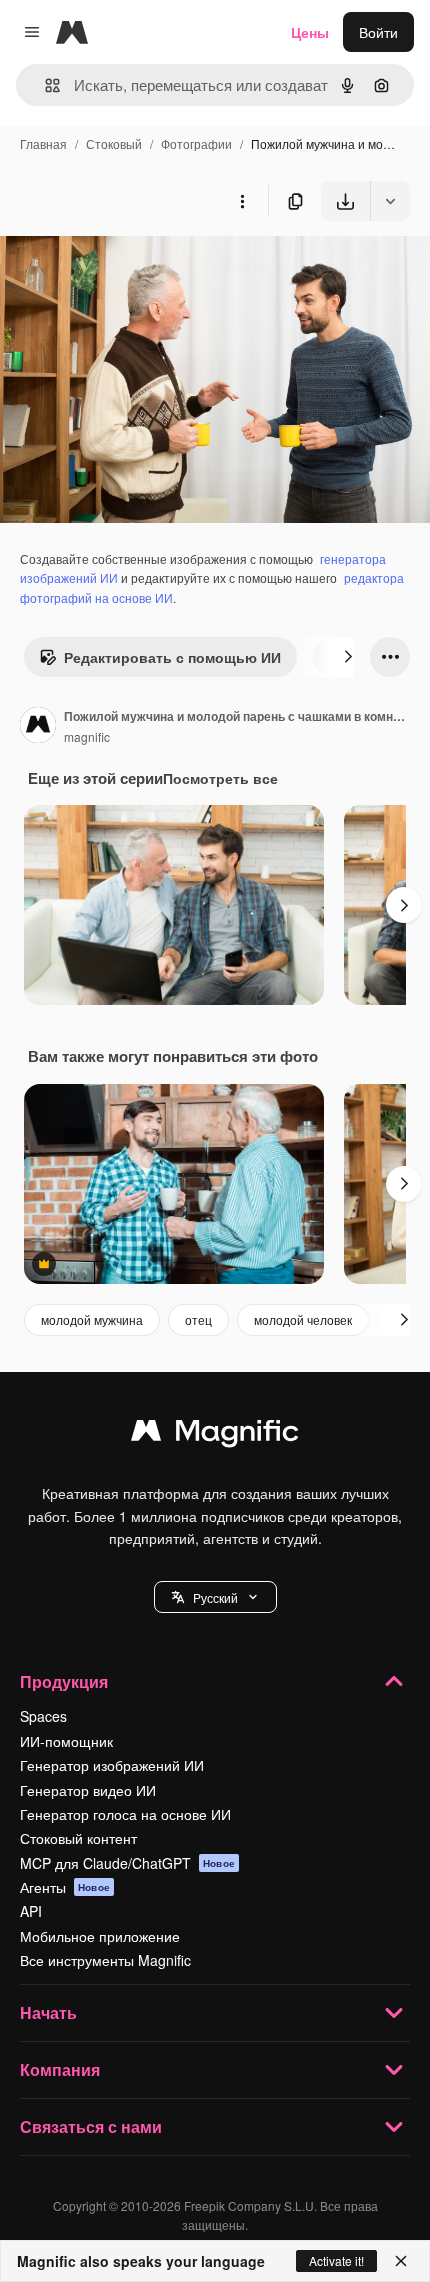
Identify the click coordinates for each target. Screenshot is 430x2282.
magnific (87, 736)
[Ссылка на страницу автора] (38, 727)
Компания (60, 2069)
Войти (378, 32)
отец (198, 1319)
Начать (48, 2012)
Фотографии (196, 143)
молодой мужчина (92, 1319)
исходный (134, 267)
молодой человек (303, 1319)
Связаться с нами (91, 2126)
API (31, 1911)
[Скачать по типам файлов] (390, 201)
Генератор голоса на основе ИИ (125, 1814)
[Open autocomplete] (44, 85)
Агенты (65, 1887)
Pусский (215, 1597)
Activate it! (336, 2260)
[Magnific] (215, 1435)
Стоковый (114, 143)
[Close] (401, 2261)
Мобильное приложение (100, 1936)
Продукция (64, 1681)
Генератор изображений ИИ (112, 1765)
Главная (43, 143)
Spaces (43, 1716)
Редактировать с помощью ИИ (172, 657)
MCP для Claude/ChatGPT (127, 1863)
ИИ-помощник (66, 1741)
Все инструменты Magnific (105, 1960)
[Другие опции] (242, 201)
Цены (310, 32)
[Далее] (348, 657)
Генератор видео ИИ (88, 1790)
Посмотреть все (220, 778)
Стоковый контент (78, 1838)
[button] (215, 1597)
